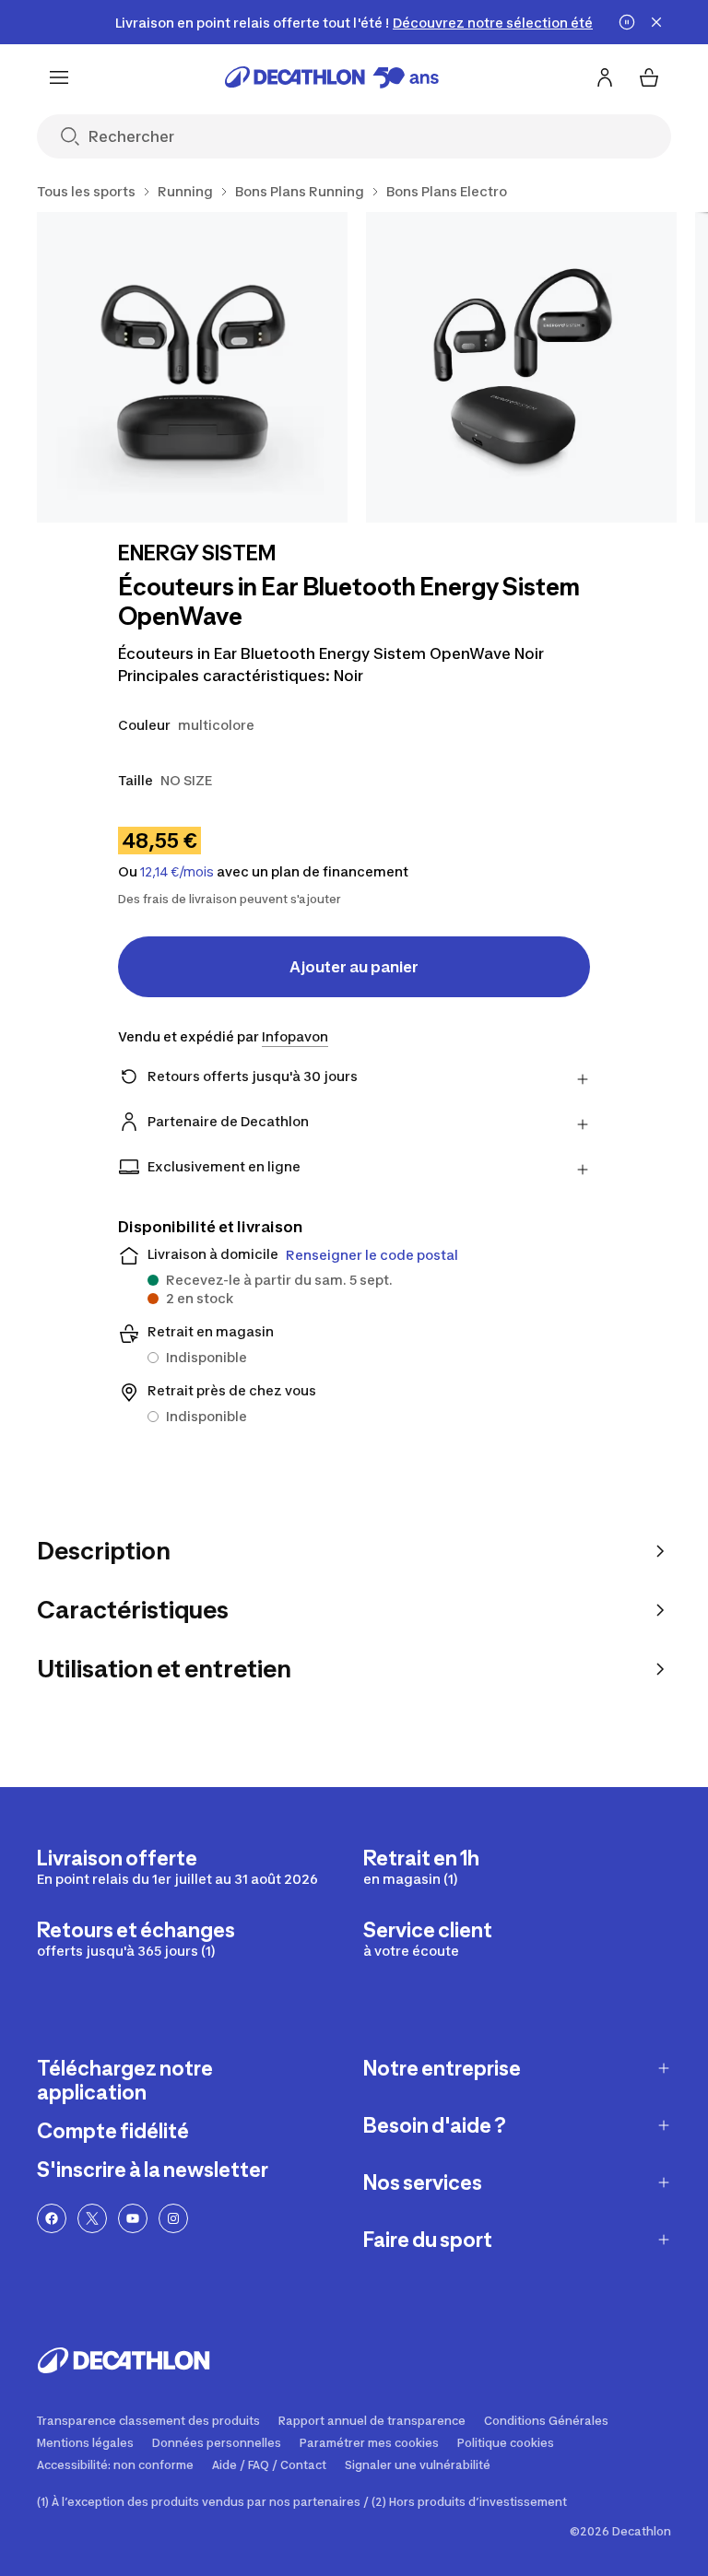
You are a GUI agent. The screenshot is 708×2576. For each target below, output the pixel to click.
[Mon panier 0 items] (649, 77)
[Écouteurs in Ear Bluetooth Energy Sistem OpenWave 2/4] (521, 367)
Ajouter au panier (354, 967)
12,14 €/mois (177, 872)
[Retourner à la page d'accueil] (332, 77)
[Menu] (59, 77)
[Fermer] (656, 22)
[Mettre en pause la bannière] (627, 22)
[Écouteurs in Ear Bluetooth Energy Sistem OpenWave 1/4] (192, 367)
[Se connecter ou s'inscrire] (605, 77)
